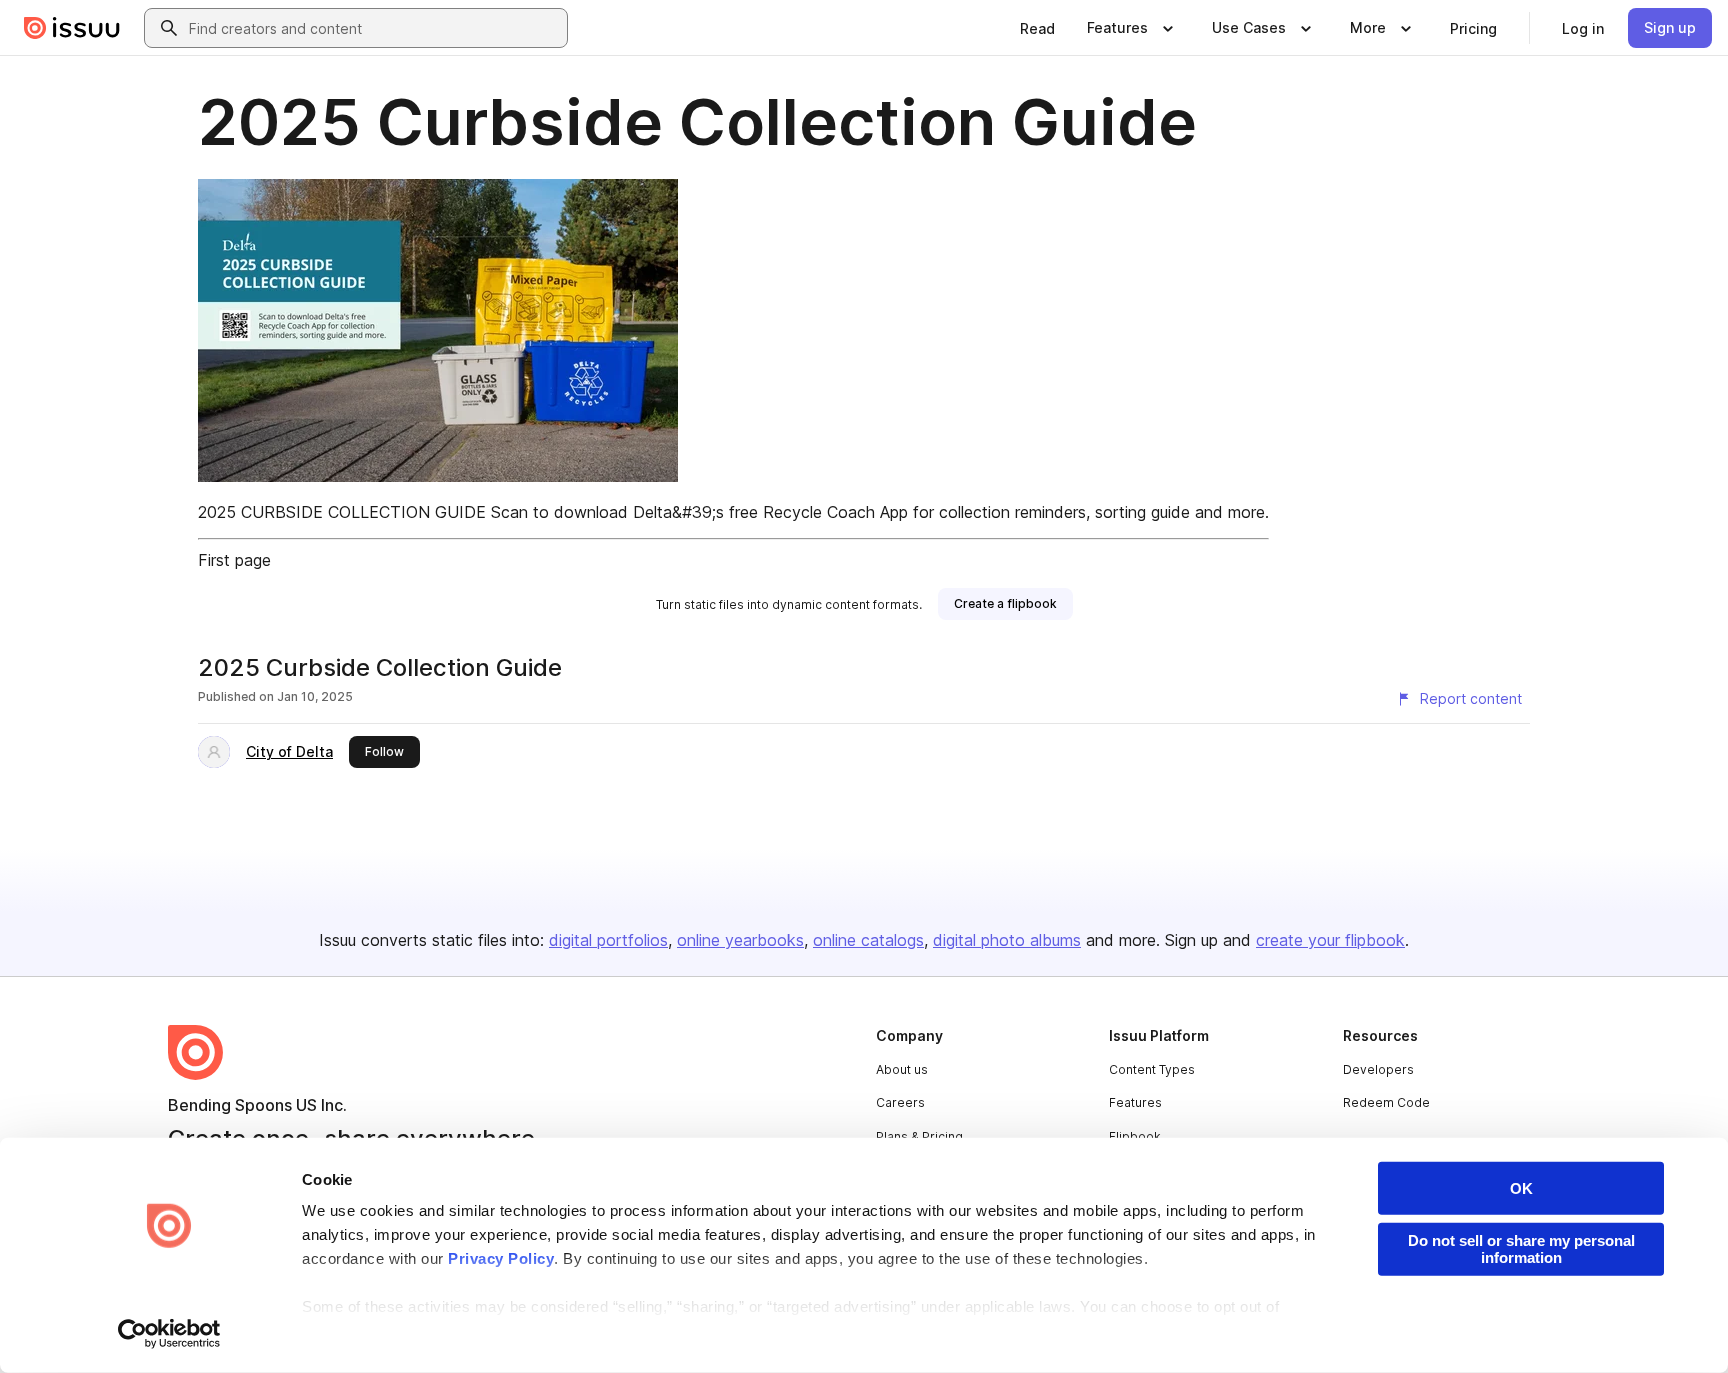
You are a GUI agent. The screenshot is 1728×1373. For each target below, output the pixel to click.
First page (234, 560)
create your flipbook (1330, 940)
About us (902, 1069)
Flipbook (1135, 1136)
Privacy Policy (501, 1258)
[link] (1037, 28)
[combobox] (374, 28)
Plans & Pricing (919, 1136)
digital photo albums (1007, 940)
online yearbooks (740, 940)
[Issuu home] (72, 28)
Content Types (1152, 1069)
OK (1521, 1188)
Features (1135, 1102)
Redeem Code (1386, 1102)
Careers (900, 1102)
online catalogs (868, 940)
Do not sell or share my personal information (1521, 1249)
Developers (1378, 1069)
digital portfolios (608, 940)
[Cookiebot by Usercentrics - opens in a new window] (169, 1334)
